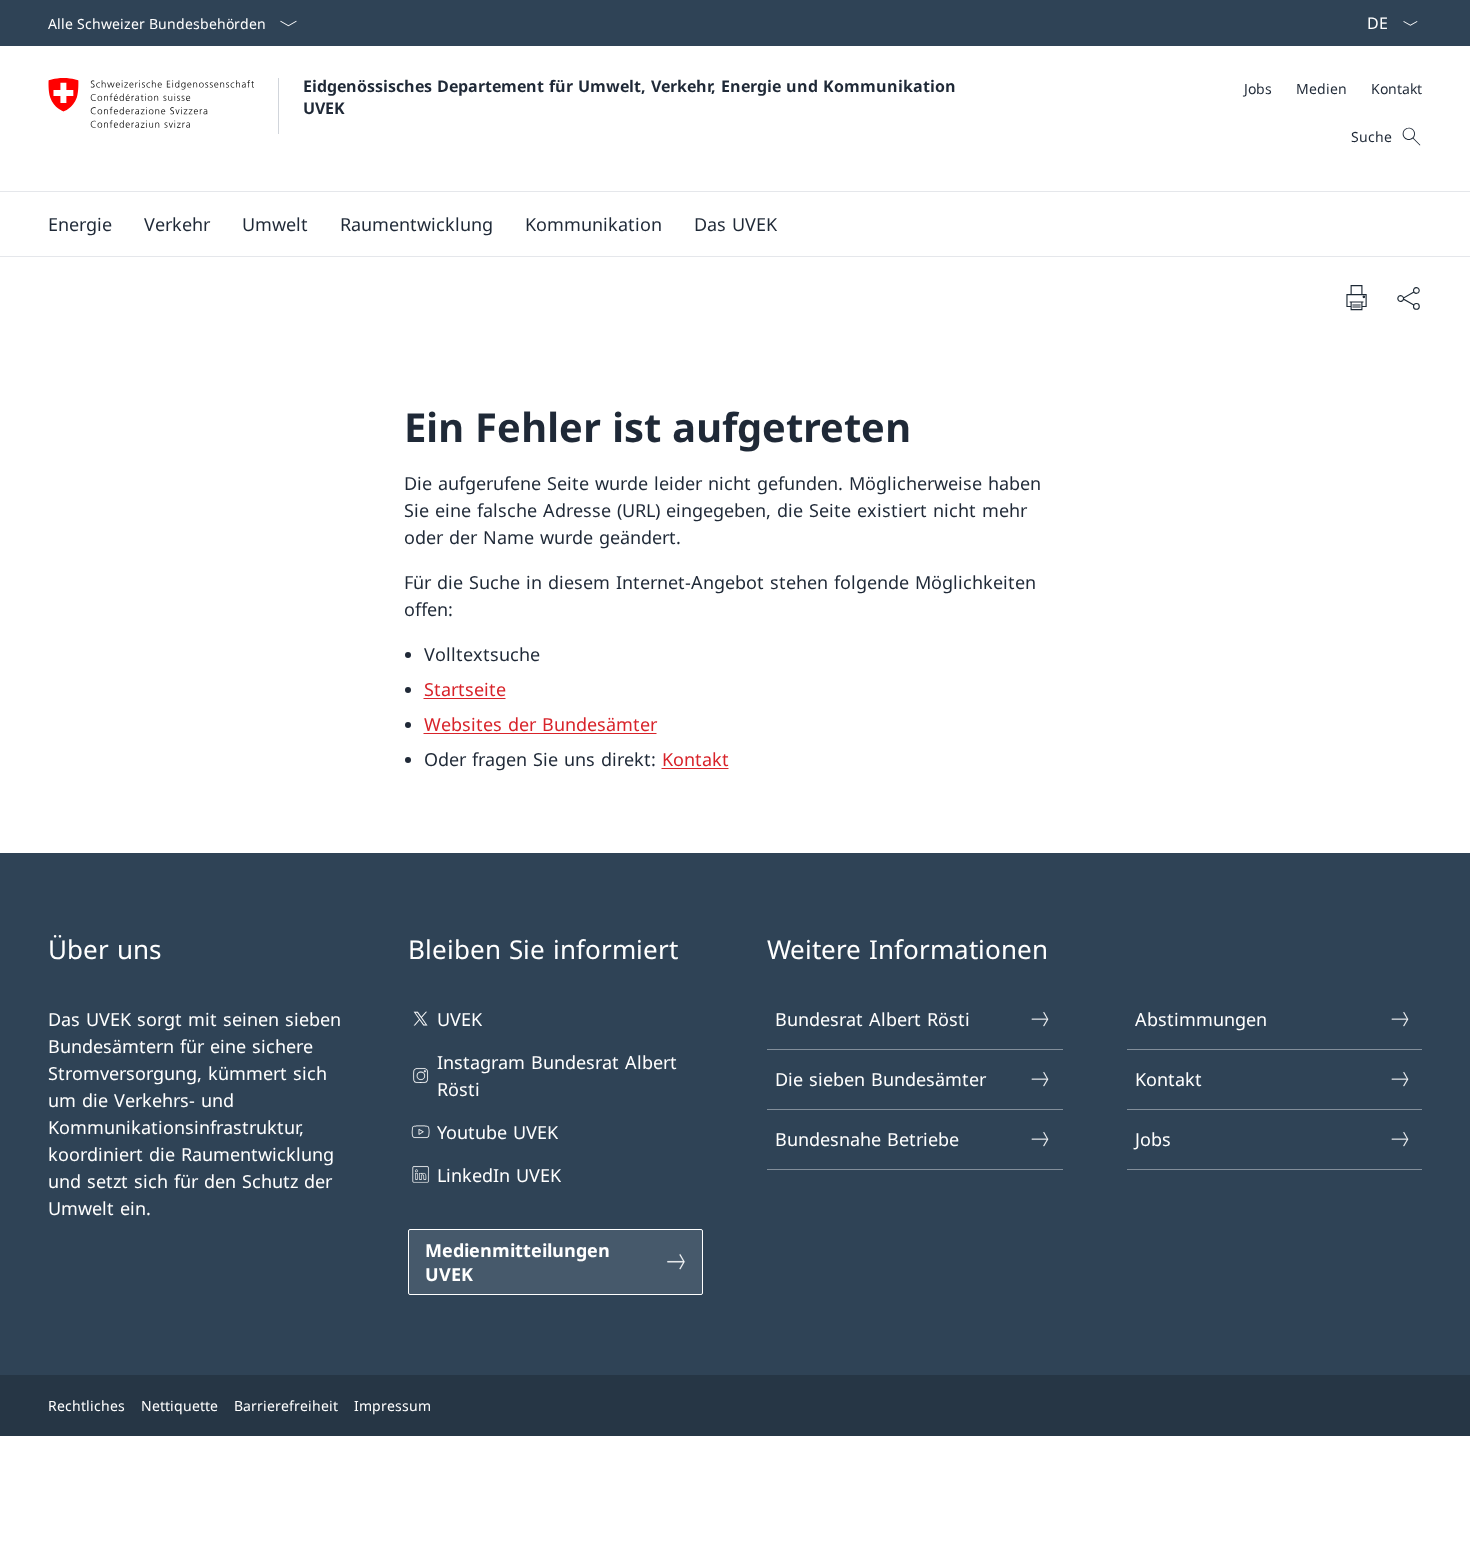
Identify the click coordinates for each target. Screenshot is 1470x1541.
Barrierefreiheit (286, 1405)
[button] (80, 224)
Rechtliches (86, 1405)
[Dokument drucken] (1356, 297)
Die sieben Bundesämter (880, 1079)
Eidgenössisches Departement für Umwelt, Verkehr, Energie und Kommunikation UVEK (632, 97)
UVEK (459, 1019)
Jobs (1153, 1139)
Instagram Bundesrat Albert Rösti (557, 1075)
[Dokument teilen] (1408, 297)
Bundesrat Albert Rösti (872, 1019)
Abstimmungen (1201, 1019)
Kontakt (695, 759)
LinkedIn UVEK (499, 1175)
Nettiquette (179, 1405)
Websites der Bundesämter (540, 724)
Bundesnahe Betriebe (867, 1139)
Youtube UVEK (497, 1132)
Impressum (392, 1405)
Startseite (465, 689)
